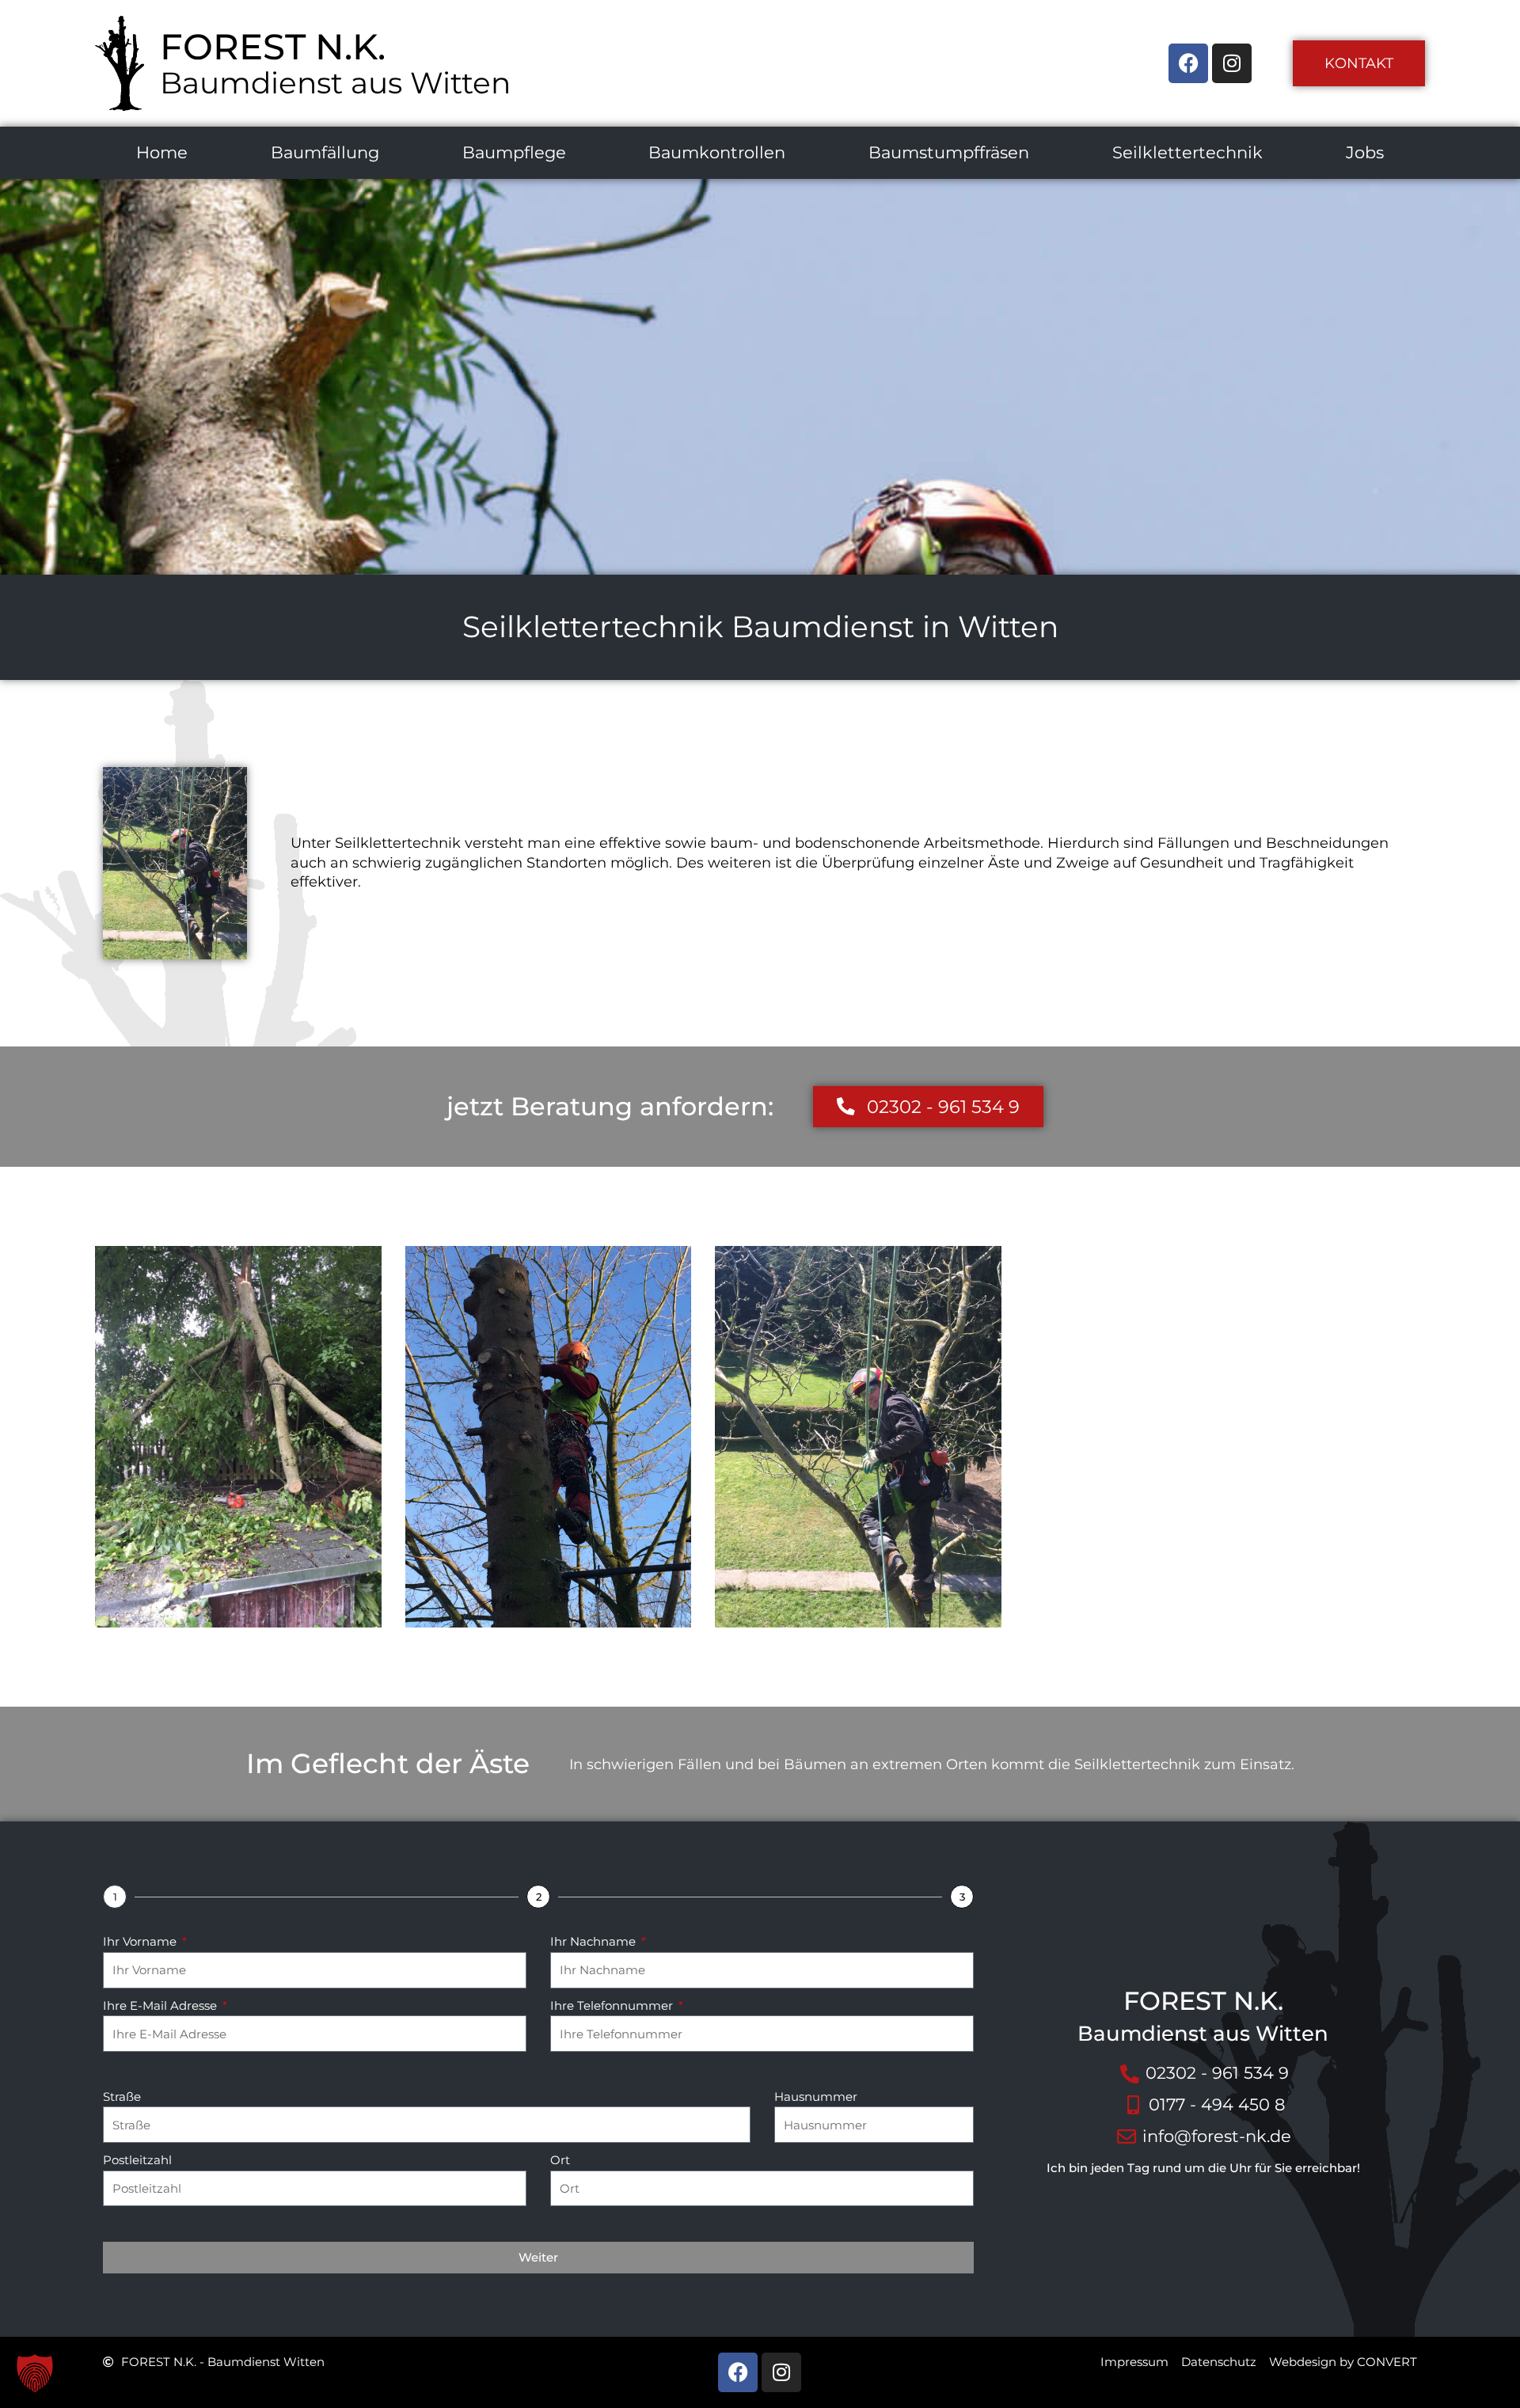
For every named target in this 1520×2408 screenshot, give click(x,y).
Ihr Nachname (595, 1941)
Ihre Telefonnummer (613, 2005)
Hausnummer (816, 2097)
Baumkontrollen (717, 152)
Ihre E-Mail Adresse (161, 2005)
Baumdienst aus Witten (335, 83)
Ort (560, 2160)
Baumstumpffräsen (949, 152)
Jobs (1365, 152)
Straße (122, 2097)
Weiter (538, 2257)
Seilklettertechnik (1187, 152)
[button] (35, 2373)
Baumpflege (514, 152)
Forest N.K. (273, 46)
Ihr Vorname (141, 1941)
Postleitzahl (137, 2160)
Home (162, 152)
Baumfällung (325, 152)
